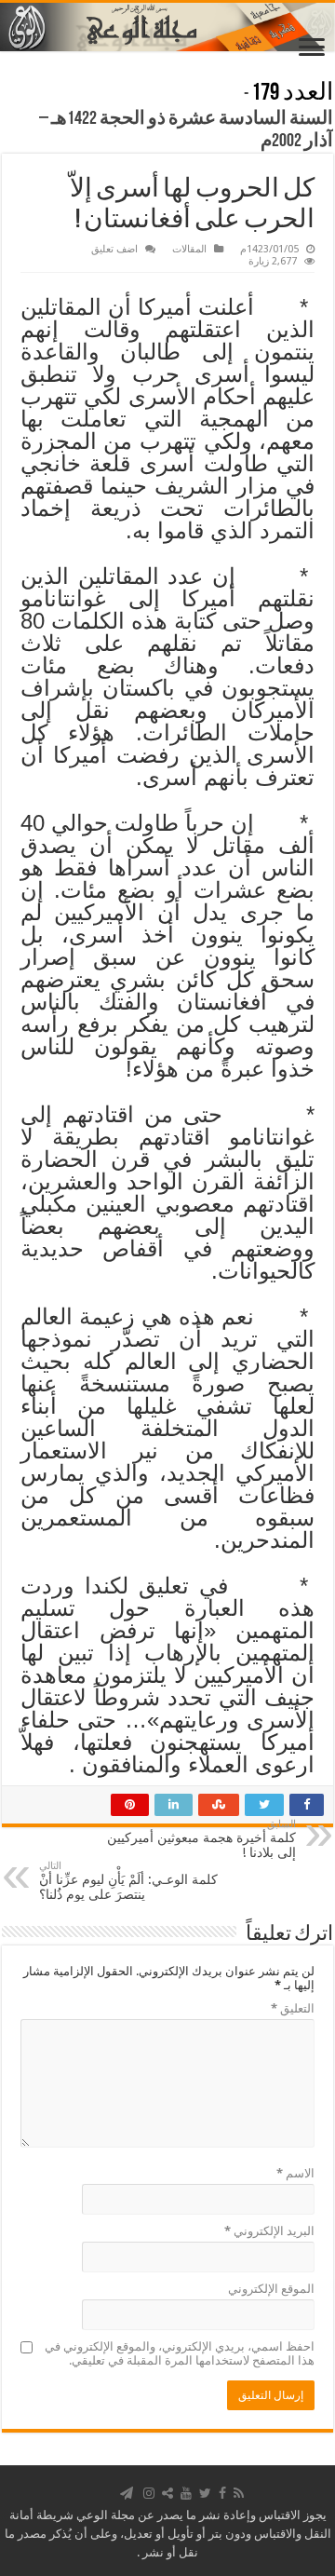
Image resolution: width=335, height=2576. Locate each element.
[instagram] (149, 2493)
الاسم (295, 2173)
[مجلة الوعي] (167, 27)
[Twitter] (205, 2493)
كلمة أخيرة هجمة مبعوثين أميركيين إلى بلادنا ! (201, 1839)
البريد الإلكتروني (269, 2231)
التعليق (293, 2008)
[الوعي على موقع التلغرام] (127, 2493)
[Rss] (239, 2493)
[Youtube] (186, 2493)
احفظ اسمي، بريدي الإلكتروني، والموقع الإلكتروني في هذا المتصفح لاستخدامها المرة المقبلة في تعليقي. (180, 2353)
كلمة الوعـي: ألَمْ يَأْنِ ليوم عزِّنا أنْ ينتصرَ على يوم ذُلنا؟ (128, 1881)
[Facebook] (222, 2493)
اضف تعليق (114, 249)
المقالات (189, 249)
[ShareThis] (167, 2493)
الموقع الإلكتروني (271, 2289)
